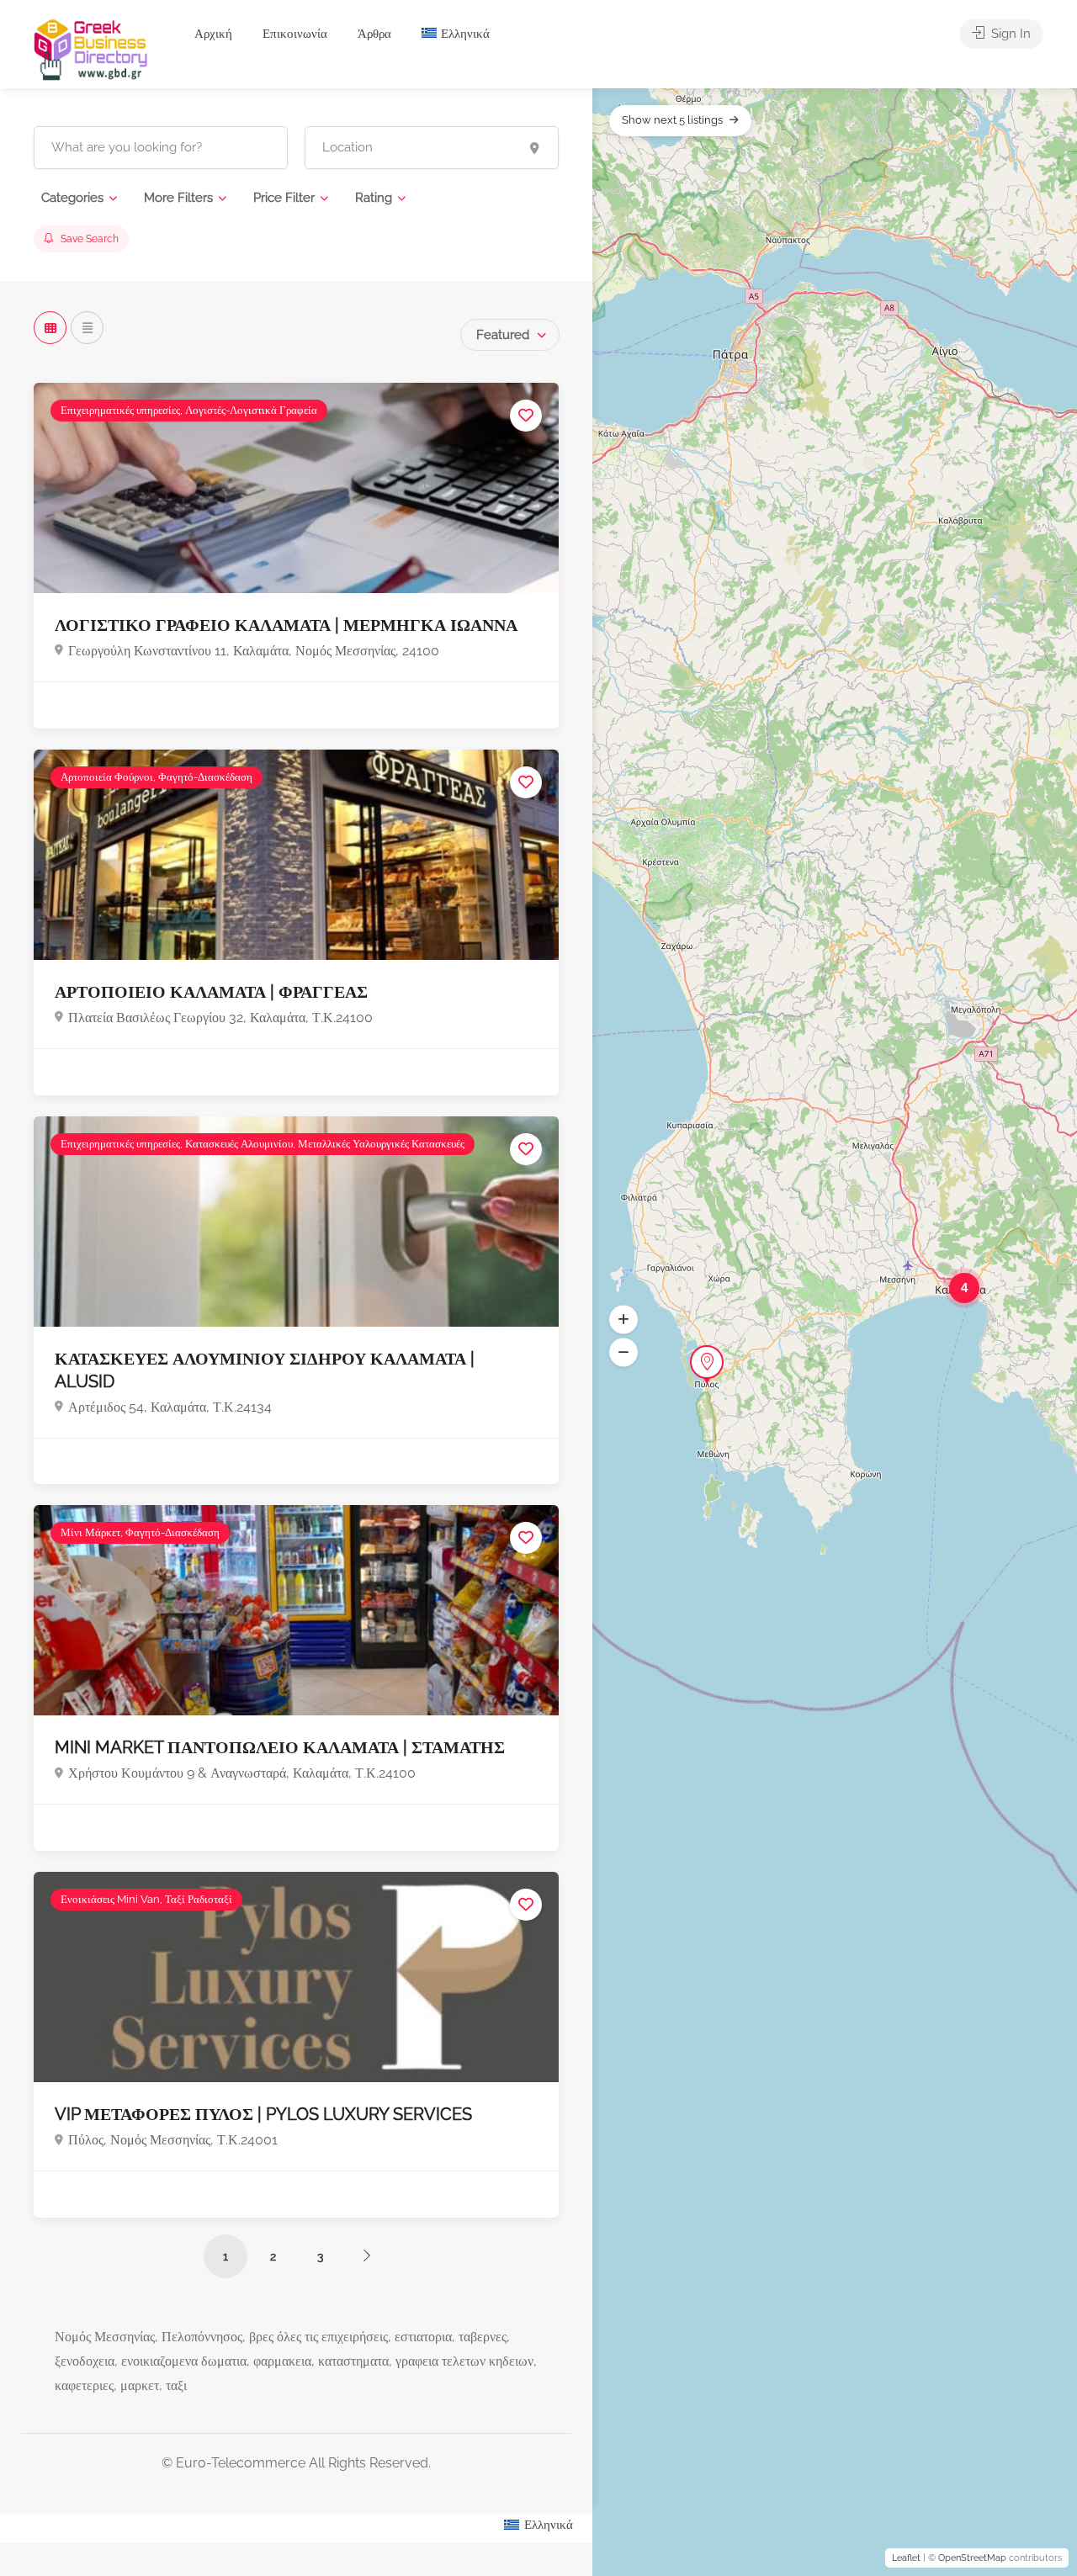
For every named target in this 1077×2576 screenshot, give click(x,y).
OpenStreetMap (972, 2558)
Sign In (1009, 34)
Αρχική (213, 34)
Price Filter (284, 198)
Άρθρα (374, 34)
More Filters (178, 198)
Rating (374, 198)
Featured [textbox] (503, 335)
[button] (623, 1320)
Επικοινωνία (295, 34)
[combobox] (510, 335)
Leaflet (906, 2558)
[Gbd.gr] (92, 48)
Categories (72, 198)
